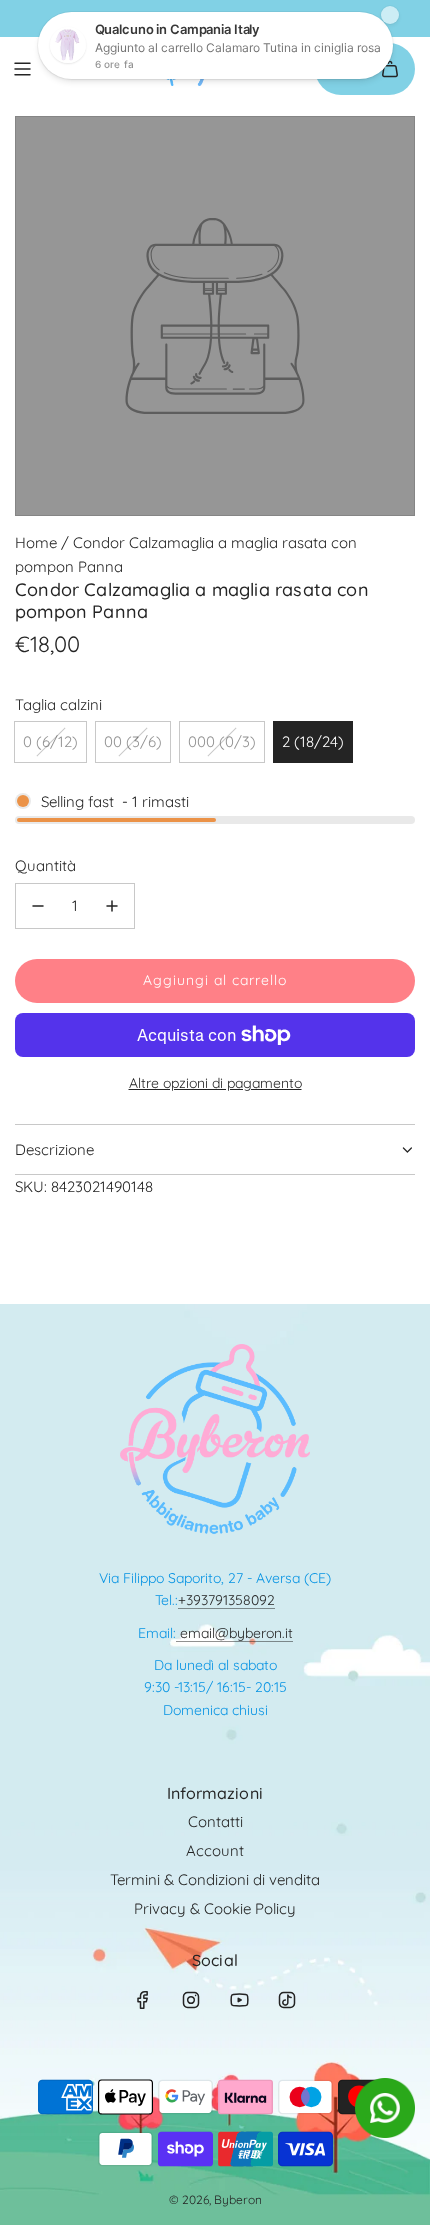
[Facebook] (143, 2000)
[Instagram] (191, 2000)
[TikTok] (287, 2000)
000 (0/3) (222, 741)
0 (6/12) (50, 741)
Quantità (45, 865)
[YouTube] (239, 2000)
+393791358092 (226, 1600)
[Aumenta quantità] (112, 906)
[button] (385, 2132)
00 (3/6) (133, 741)
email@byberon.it (234, 1633)
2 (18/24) (313, 741)
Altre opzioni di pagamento (215, 1083)
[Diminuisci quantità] (38, 906)
